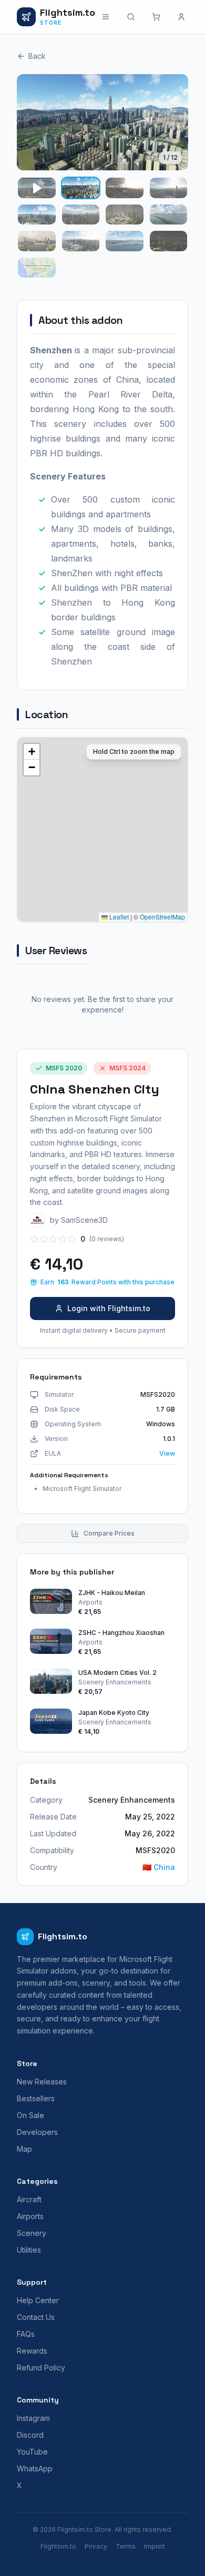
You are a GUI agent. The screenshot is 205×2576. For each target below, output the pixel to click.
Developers (37, 2132)
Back (37, 56)
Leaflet (118, 917)
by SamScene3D (79, 1220)
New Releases (42, 2082)
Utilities (29, 2250)
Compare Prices (109, 1533)
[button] (32, 752)
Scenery (32, 2233)
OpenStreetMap (162, 917)
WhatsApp (35, 2468)
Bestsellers (36, 2098)
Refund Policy (41, 2368)
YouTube (32, 2452)
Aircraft (29, 2199)
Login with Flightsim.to (109, 1308)
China (159, 1867)
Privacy (96, 2546)
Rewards (32, 2351)
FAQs (26, 2334)
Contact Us (36, 2317)
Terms (126, 2546)
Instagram (33, 2418)
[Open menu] (106, 17)
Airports (30, 2216)
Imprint (155, 2546)
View (167, 1453)
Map (24, 2149)
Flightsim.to (58, 2546)
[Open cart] (156, 17)
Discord (30, 2435)
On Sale (30, 2115)
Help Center (38, 2300)
